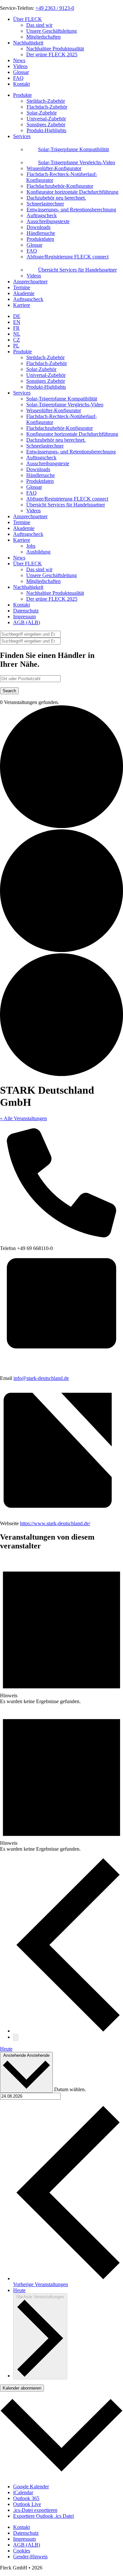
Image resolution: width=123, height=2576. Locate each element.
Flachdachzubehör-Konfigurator (60, 428)
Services (22, 136)
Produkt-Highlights (46, 387)
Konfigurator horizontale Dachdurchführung (72, 434)
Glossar (21, 72)
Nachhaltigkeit (28, 43)
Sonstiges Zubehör (46, 381)
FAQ (18, 78)
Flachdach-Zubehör (47, 363)
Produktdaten (40, 481)
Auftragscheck (28, 299)
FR (16, 328)
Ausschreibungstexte (48, 463)
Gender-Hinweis (30, 2557)
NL (17, 334)
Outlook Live (27, 2504)
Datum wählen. (70, 2089)
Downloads (38, 469)
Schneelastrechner (45, 446)
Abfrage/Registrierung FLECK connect (67, 499)
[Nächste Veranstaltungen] (16, 2037)
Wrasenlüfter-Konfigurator (54, 410)
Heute (6, 2049)
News (19, 60)
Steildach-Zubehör (45, 357)
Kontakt (21, 84)
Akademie (24, 293)
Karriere (22, 305)
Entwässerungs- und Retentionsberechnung (71, 452)
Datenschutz (26, 611)
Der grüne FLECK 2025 (52, 54)
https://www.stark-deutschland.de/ (55, 1523)
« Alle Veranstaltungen (23, 1118)
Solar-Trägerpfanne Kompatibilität (62, 399)
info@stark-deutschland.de (41, 1378)
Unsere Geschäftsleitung (51, 31)
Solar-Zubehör (41, 369)
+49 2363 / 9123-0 (55, 8)
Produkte (22, 95)
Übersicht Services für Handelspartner (66, 505)
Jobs (31, 546)
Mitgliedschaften (43, 37)
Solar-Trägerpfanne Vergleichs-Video (65, 405)
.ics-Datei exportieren (35, 2510)
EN (17, 322)
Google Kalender (31, 2487)
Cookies (22, 2551)
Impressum (24, 617)
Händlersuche (41, 475)
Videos (20, 66)
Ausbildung (38, 552)
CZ (17, 340)
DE (17, 316)
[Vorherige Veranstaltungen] (68, 2031)
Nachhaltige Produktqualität (55, 49)
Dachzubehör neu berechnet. (56, 440)
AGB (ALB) (27, 622)
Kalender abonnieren (22, 2388)
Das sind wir (39, 25)
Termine (22, 287)
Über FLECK (28, 19)
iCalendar (23, 2492)
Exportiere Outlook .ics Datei (43, 2516)
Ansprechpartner (30, 282)
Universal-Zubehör (46, 375)
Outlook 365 (26, 2498)
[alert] (61, 1631)
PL (16, 346)
